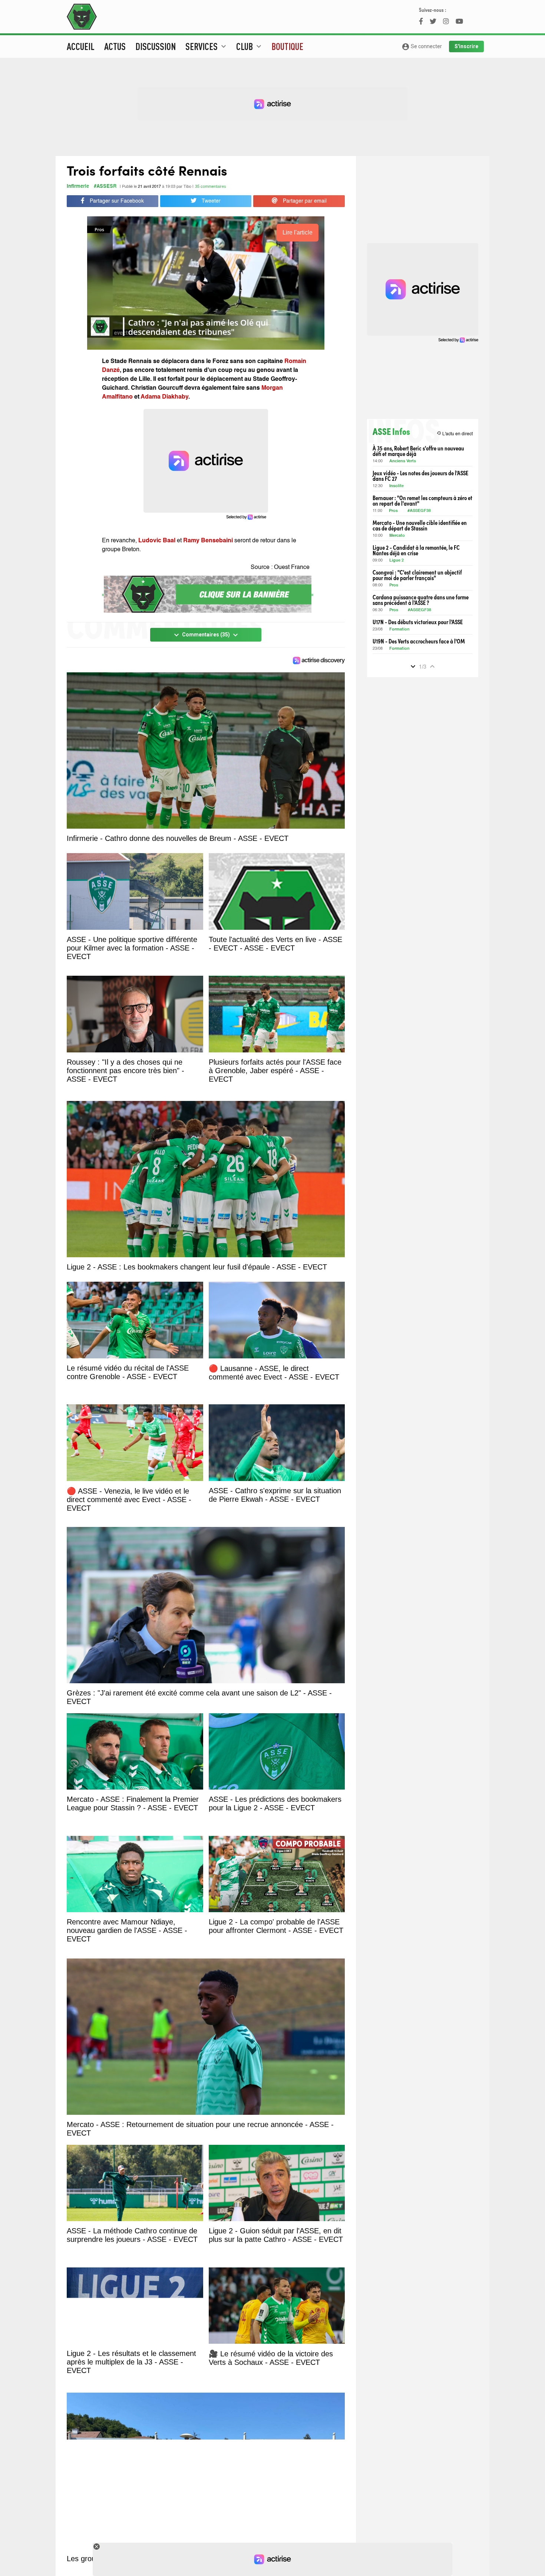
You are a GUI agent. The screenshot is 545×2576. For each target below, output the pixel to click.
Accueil (81, 46)
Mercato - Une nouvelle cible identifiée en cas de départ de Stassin (420, 525)
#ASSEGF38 (419, 511)
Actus (115, 46)
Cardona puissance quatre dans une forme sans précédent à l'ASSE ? (421, 600)
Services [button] (207, 46)
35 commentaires (211, 187)
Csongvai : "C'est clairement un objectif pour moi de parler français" (417, 575)
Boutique (287, 46)
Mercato (397, 536)
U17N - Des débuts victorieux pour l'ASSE (418, 622)
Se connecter (422, 47)
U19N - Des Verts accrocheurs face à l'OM (419, 641)
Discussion (156, 46)
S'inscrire (466, 46)
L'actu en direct (455, 434)
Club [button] (250, 46)
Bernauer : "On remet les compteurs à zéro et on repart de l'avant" (422, 500)
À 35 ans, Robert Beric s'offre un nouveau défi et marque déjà (418, 451)
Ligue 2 (397, 561)
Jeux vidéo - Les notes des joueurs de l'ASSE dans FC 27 (420, 476)
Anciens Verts (403, 461)
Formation (399, 630)
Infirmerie (78, 187)
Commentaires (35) (206, 635)
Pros (393, 511)
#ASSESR (105, 187)
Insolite (397, 486)
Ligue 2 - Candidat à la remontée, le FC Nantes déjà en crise (416, 550)
